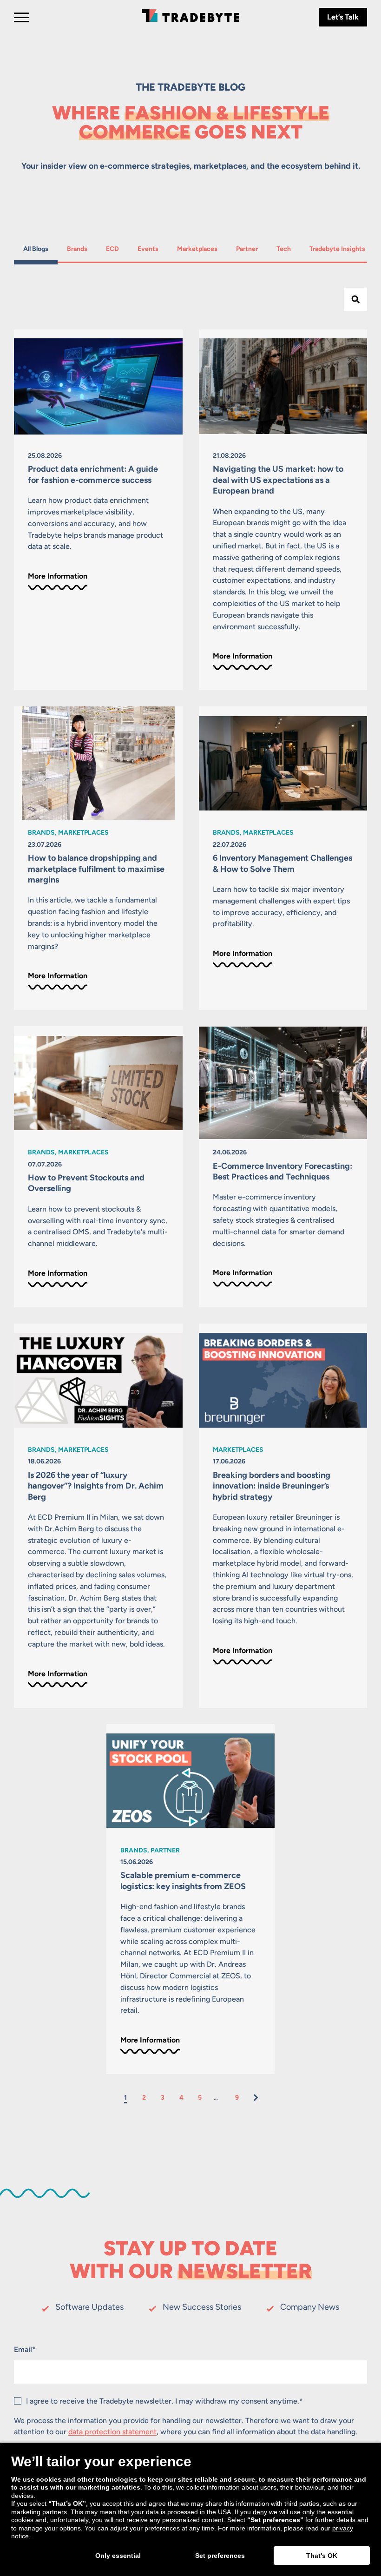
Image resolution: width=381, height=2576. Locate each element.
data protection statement (112, 2432)
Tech (288, 249)
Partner (248, 249)
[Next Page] (256, 2098)
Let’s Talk (343, 17)
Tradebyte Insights (337, 249)
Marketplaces (197, 249)
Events (149, 249)
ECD (117, 249)
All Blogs (36, 249)
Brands (79, 249)
